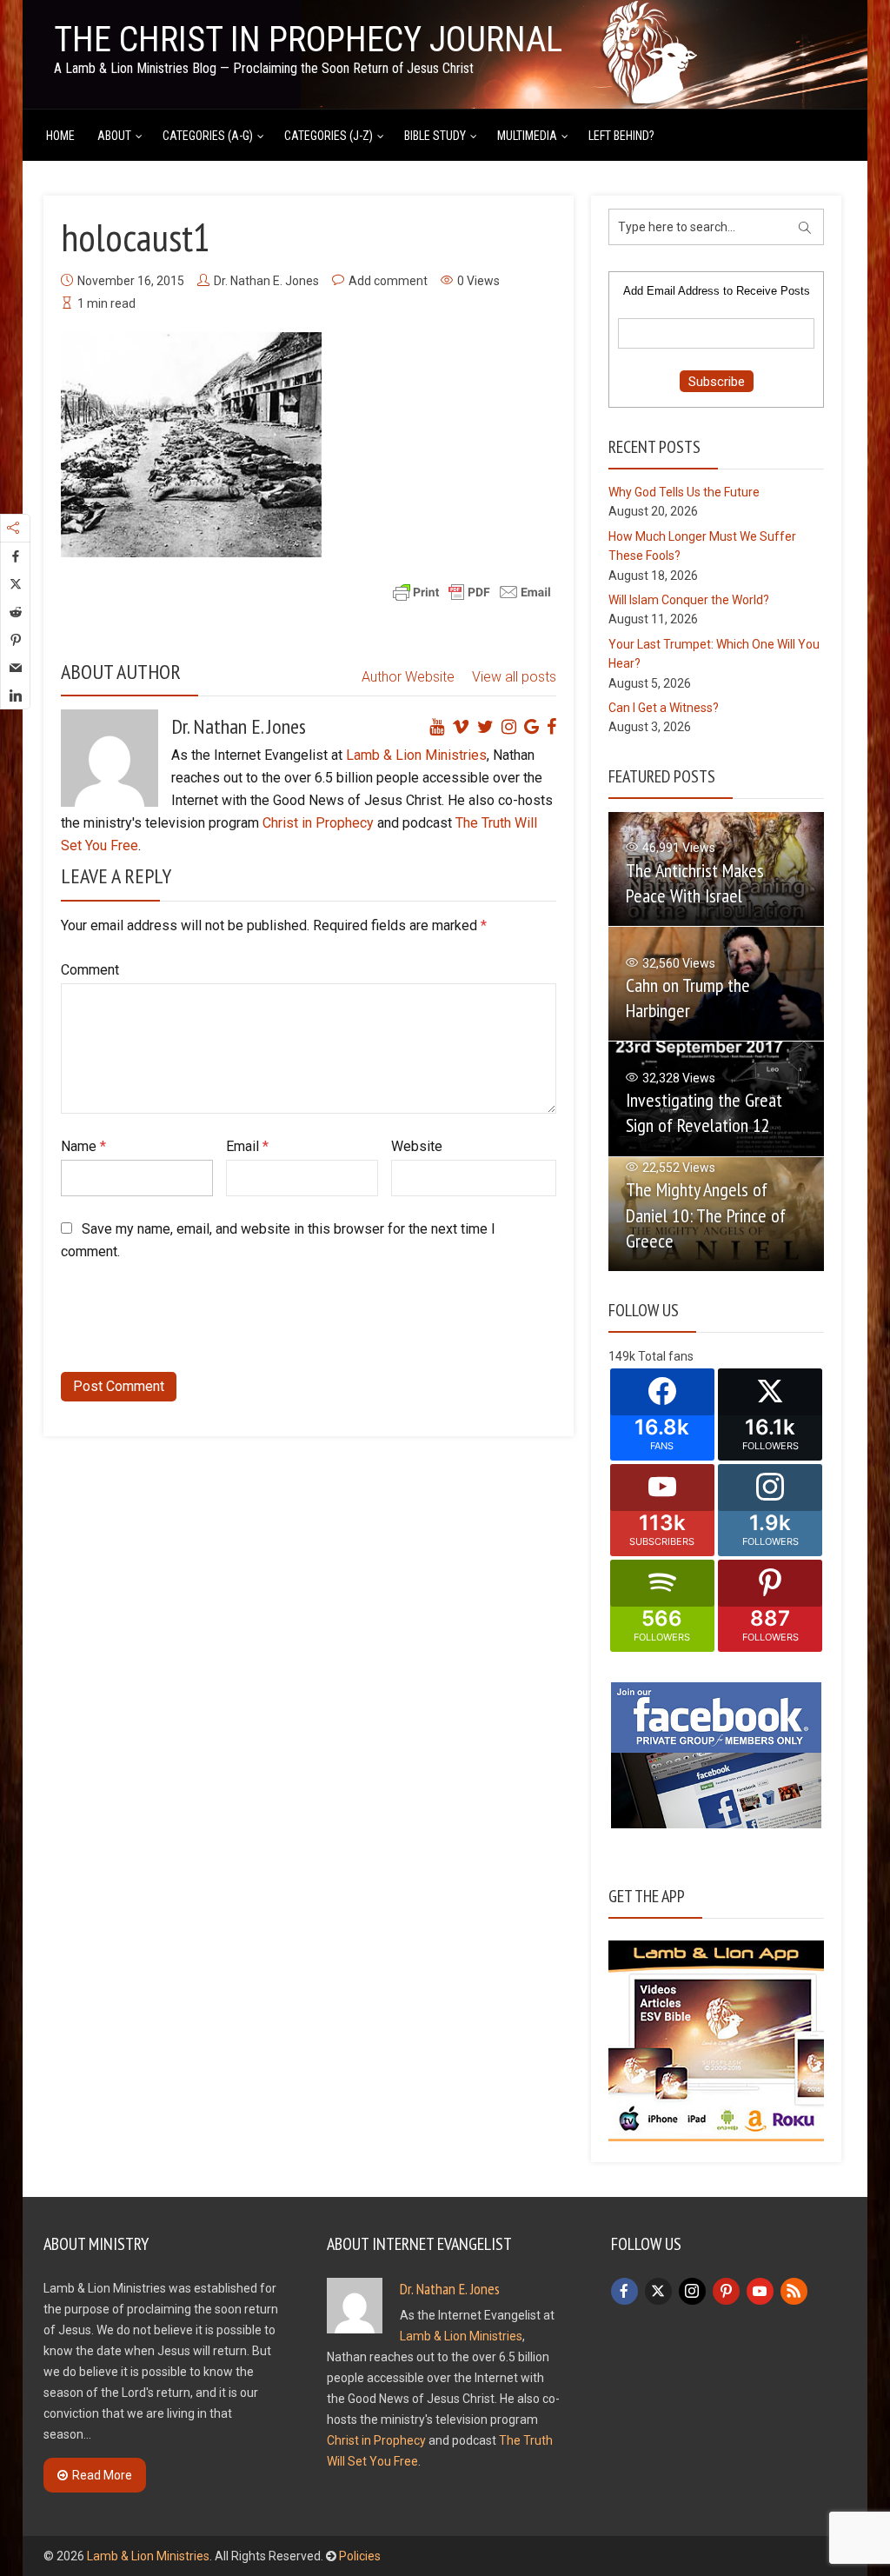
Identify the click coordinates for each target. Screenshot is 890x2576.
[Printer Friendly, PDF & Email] (472, 590)
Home (60, 136)
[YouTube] (760, 2291)
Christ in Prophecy (318, 823)
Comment (90, 970)
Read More (102, 2475)
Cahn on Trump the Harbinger (688, 998)
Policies (360, 2556)
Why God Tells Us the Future (684, 492)
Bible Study (435, 136)
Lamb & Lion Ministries (416, 755)
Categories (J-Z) (329, 136)
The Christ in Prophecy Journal (308, 40)
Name (83, 1146)
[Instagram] (692, 2291)
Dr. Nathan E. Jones (266, 281)
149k (622, 1356)
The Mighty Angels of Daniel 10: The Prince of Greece (706, 1215)
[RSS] (794, 2291)
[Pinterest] (726, 2291)
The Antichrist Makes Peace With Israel (695, 883)
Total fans (666, 1356)
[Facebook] (624, 2291)
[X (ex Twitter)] (658, 2291)
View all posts (514, 677)
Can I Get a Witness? (664, 708)
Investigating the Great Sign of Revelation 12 (704, 1112)
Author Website (408, 677)
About (114, 136)
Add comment (388, 281)
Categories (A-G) (208, 136)
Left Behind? (621, 136)
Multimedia (527, 136)
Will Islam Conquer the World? (689, 600)
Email (247, 1146)
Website (417, 1146)
